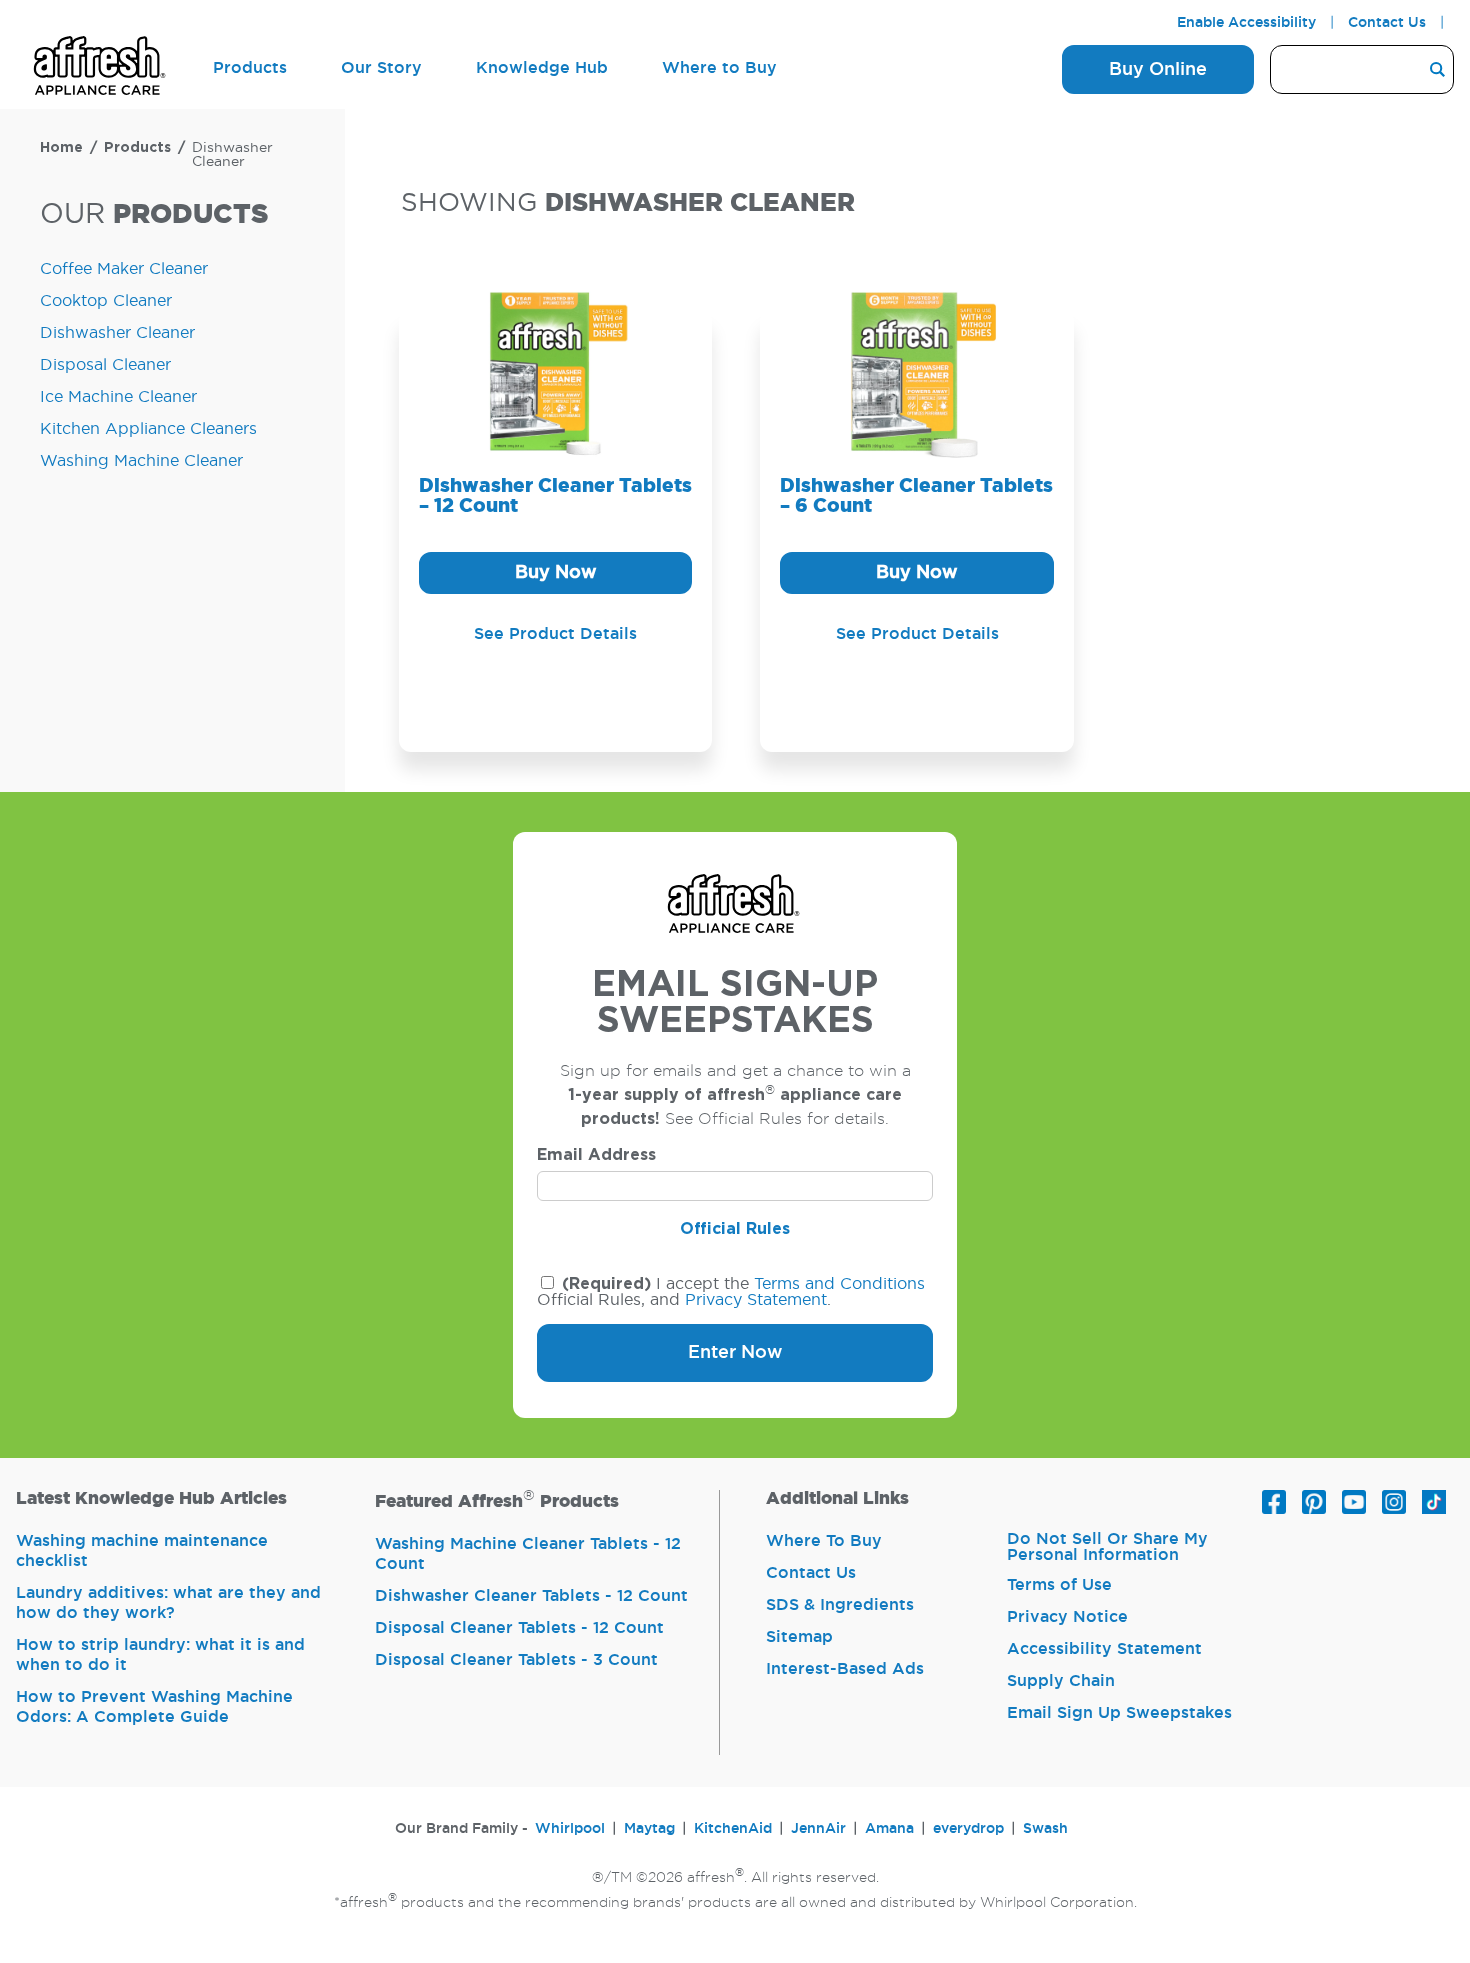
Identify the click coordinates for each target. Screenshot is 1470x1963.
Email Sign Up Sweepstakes (1119, 1713)
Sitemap (799, 1637)
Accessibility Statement (1104, 1649)
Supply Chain (1061, 1681)
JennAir (818, 1829)
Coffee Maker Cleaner (124, 269)
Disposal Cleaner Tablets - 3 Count (516, 1660)
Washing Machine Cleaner (141, 461)
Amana (889, 1829)
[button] (555, 573)
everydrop (968, 1829)
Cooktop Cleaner (106, 301)
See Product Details (555, 634)
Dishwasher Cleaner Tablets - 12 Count (531, 1596)
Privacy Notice (1067, 1617)
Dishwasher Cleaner (232, 155)
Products (137, 148)
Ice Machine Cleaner (118, 397)
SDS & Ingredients (840, 1605)
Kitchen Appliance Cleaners (148, 429)
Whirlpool (570, 1829)
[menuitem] (101, 69)
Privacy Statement (756, 1300)
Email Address (596, 1155)
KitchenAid (733, 1829)
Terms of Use (1059, 1585)
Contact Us (1387, 23)
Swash (1045, 1829)
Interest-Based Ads (845, 1669)
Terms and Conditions (839, 1284)
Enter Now (735, 1353)
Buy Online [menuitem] (1158, 70)
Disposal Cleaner (105, 365)
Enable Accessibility (1246, 23)
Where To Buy (824, 1541)
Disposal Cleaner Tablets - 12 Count (519, 1628)
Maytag (649, 1829)
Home (61, 148)
